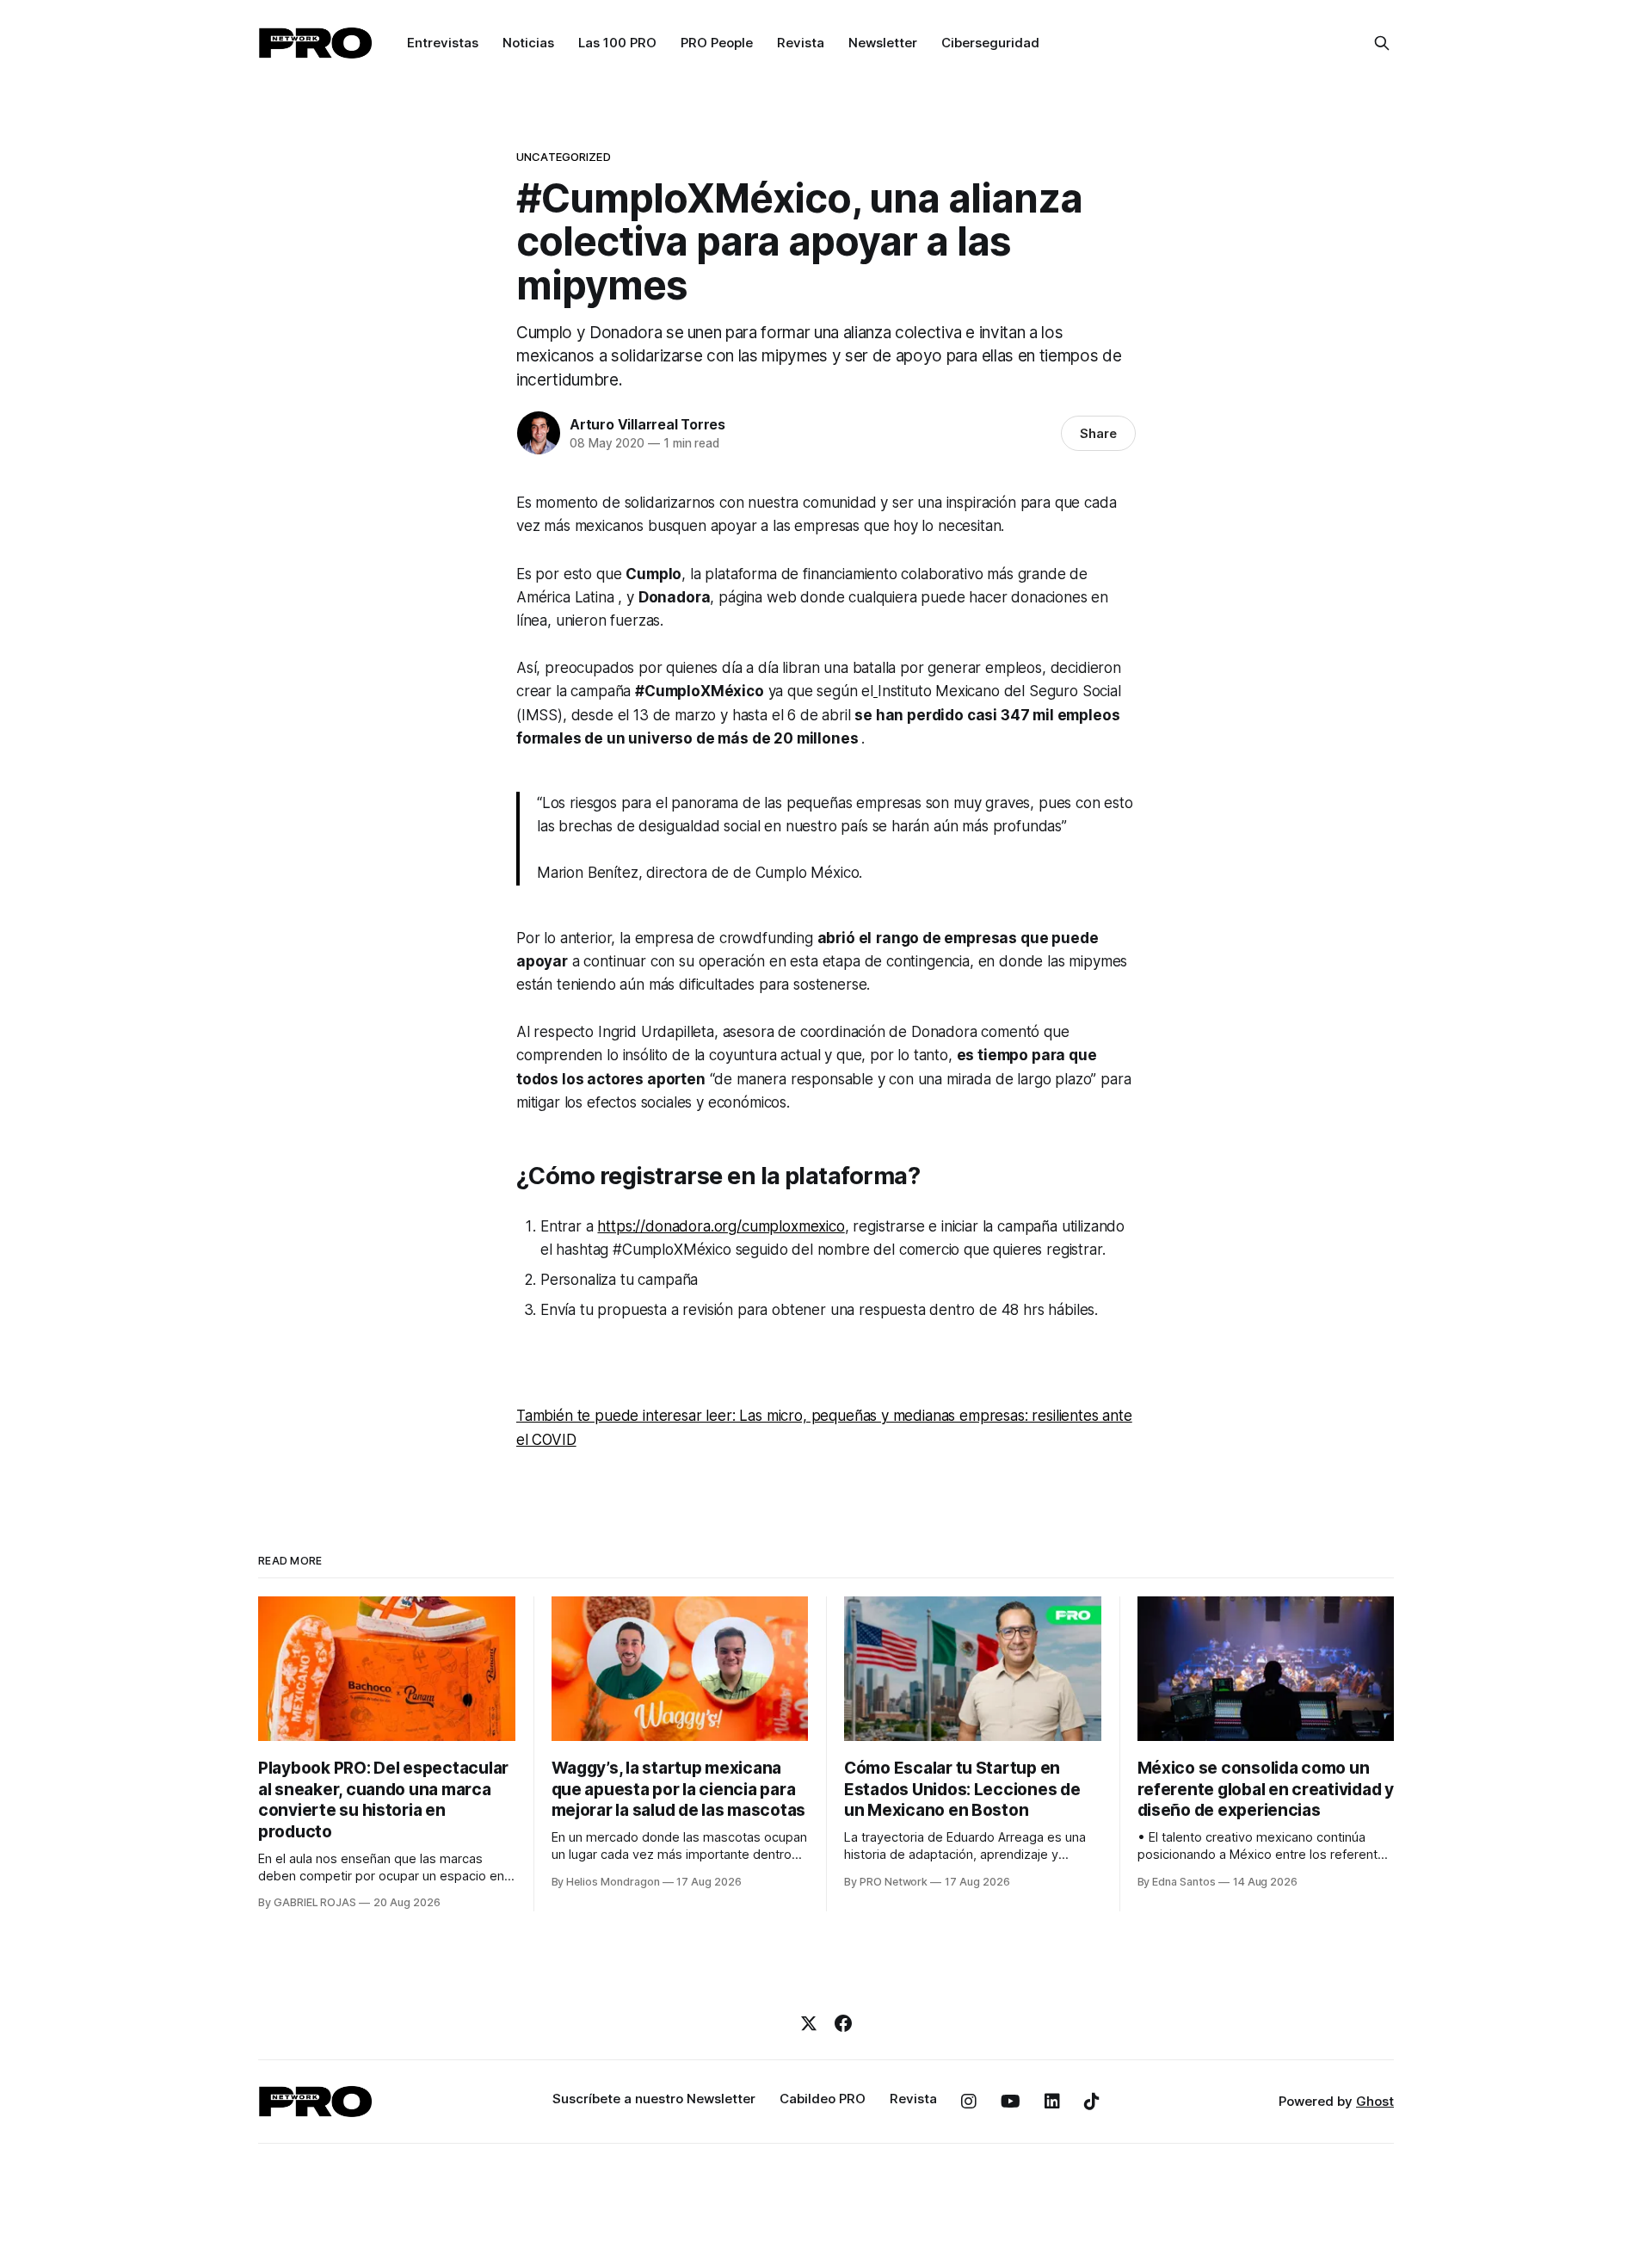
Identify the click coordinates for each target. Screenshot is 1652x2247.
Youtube (1011, 2102)
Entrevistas (443, 43)
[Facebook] (843, 2023)
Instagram (969, 2102)
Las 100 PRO (617, 43)
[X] (809, 2023)
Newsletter (883, 43)
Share (1098, 433)
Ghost (1375, 2101)
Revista (801, 43)
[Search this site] (1382, 43)
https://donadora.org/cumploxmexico (721, 1226)
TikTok (1092, 2102)
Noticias (528, 43)
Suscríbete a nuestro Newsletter (654, 2099)
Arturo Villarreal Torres (647, 424)
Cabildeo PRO (823, 2099)
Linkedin (1052, 2102)
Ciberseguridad (990, 43)
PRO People (717, 43)
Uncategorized (564, 157)
